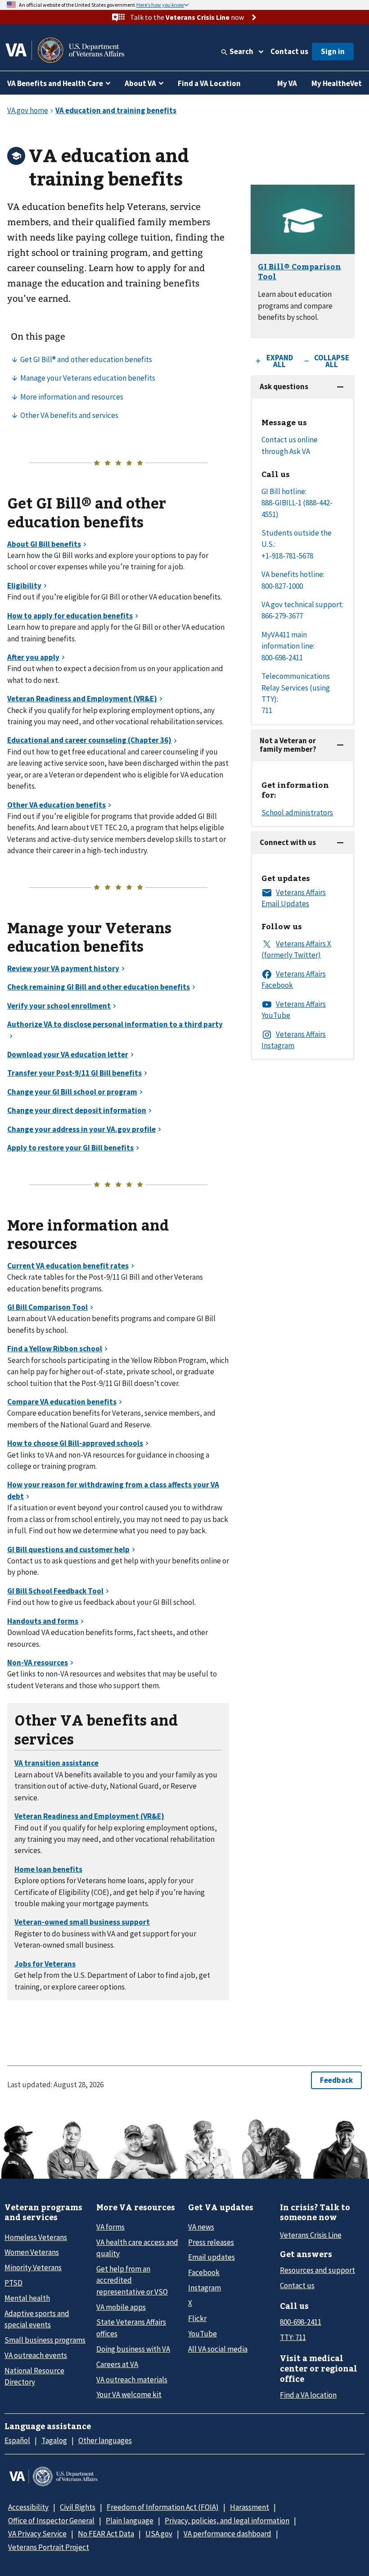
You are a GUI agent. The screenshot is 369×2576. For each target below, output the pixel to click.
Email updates (211, 2257)
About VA (140, 83)
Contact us (289, 51)
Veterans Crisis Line (311, 2235)
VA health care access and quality (137, 2248)
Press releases (211, 2242)
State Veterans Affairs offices (131, 2328)
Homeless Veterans (36, 2237)
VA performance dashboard (227, 2534)
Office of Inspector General (51, 2521)
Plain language (130, 2521)
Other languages (105, 2440)
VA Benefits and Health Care (55, 83)
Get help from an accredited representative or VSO (132, 2280)
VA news (201, 2227)
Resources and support (317, 2270)
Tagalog (54, 2440)
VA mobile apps (121, 2307)
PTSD (13, 2283)
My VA (287, 83)
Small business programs (45, 2340)
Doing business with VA (133, 2349)
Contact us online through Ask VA (290, 445)
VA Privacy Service (37, 2534)
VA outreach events (36, 2355)
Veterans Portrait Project (49, 2547)
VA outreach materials (132, 2380)
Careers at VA (117, 2364)
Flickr (197, 2318)
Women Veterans (32, 2252)
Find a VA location (308, 2395)
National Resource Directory (34, 2376)
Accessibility (28, 2507)
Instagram (205, 2288)
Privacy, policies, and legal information (227, 2521)
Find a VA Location (209, 83)
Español (17, 2440)
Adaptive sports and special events (37, 2319)
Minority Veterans (33, 2267)
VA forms (110, 2227)
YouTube (202, 2334)
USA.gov (159, 2534)
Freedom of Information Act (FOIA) (163, 2507)
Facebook (204, 2272)
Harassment (250, 2507)
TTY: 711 (293, 2337)
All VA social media (218, 2349)
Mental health (27, 2298)
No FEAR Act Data (106, 2534)
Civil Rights (78, 2507)
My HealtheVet (337, 83)
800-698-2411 (301, 2322)
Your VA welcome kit (129, 2394)
